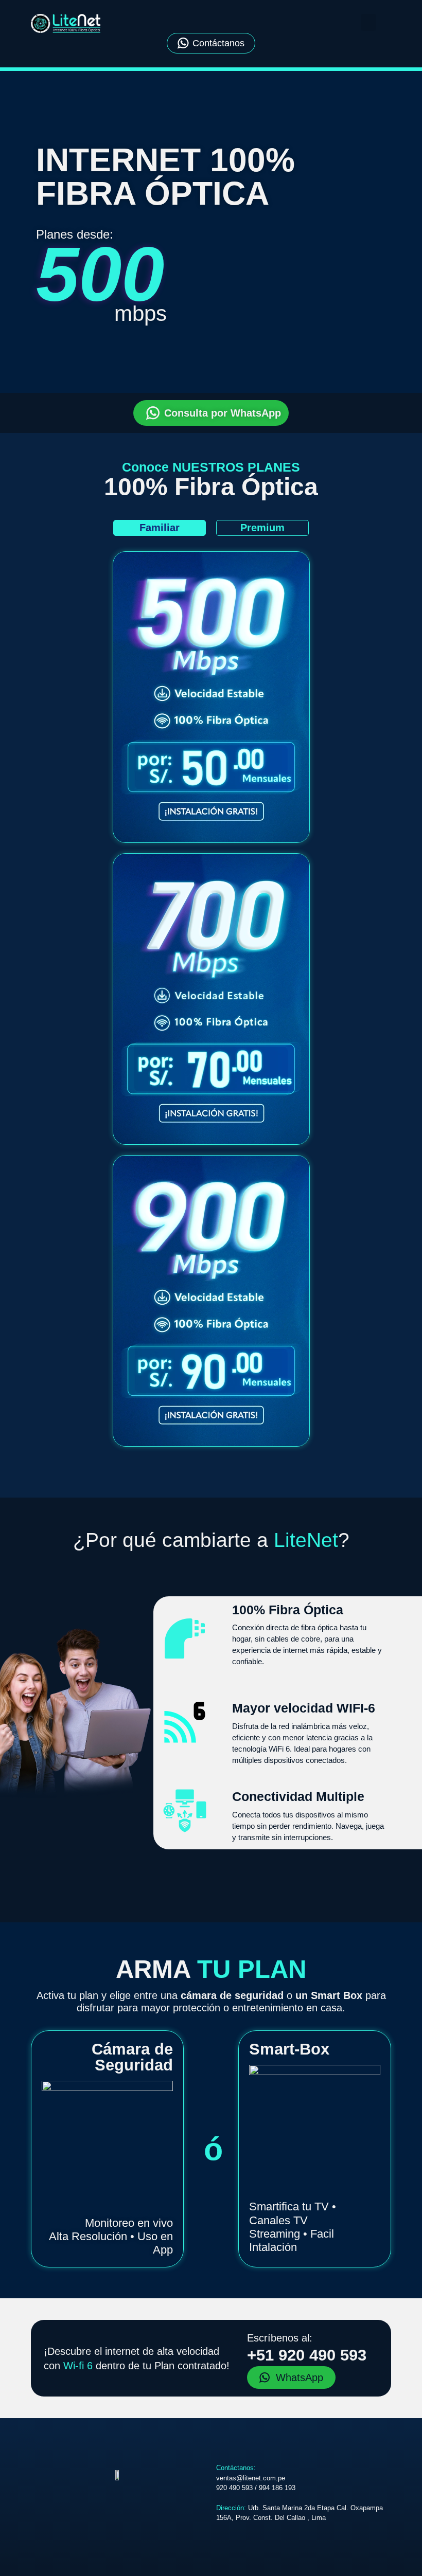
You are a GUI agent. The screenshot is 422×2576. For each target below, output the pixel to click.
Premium (262, 528)
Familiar (160, 528)
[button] (368, 22)
